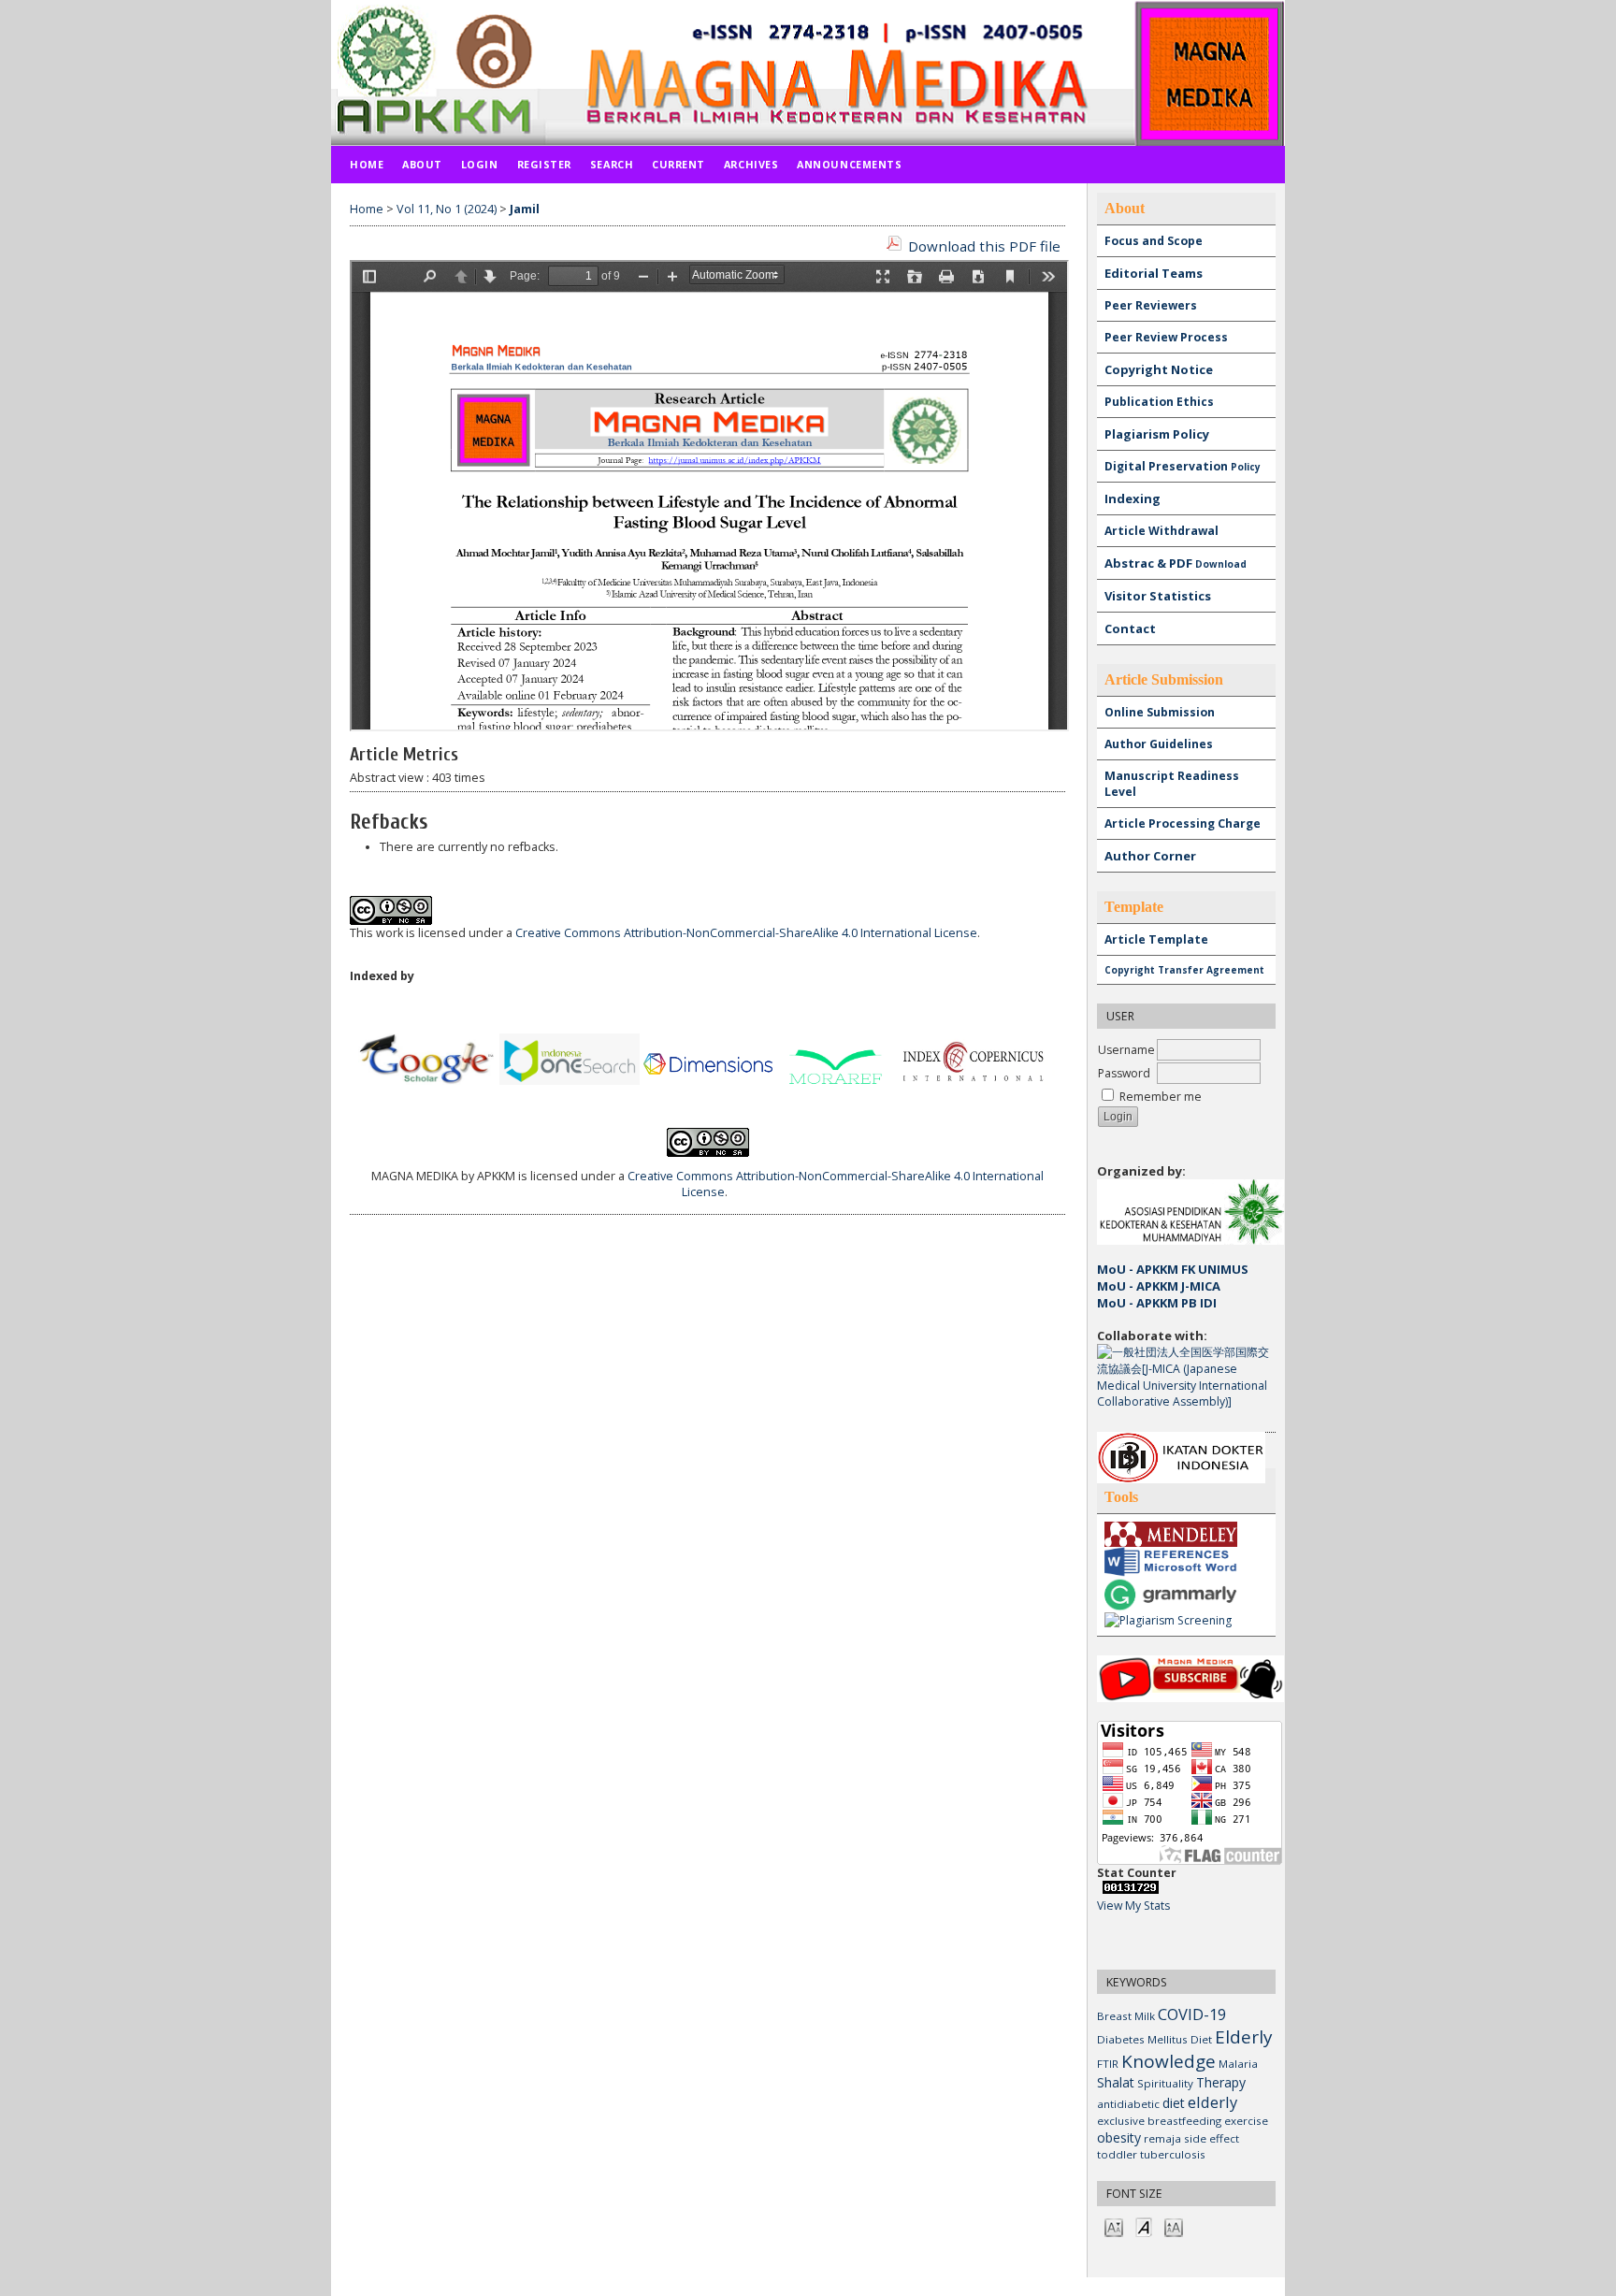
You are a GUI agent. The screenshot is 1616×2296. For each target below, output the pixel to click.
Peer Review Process (1166, 337)
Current (678, 164)
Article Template (1156, 939)
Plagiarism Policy (1157, 434)
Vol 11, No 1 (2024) (447, 209)
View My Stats (1133, 1906)
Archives (751, 164)
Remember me (1161, 1097)
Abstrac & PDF (1176, 563)
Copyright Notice (1159, 369)
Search (612, 164)
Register (544, 164)
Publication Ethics (1159, 402)
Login (480, 164)
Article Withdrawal (1161, 531)
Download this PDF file (984, 246)
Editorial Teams (1154, 273)
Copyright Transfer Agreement (1184, 970)
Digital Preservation (1183, 466)
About (422, 164)
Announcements (849, 164)
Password (1124, 1073)
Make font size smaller (1114, 2226)
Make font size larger (1174, 2226)
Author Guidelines (1159, 744)
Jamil (525, 209)
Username (1126, 1050)
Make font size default (1144, 2226)
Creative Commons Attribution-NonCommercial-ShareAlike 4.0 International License (746, 933)
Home (367, 164)
